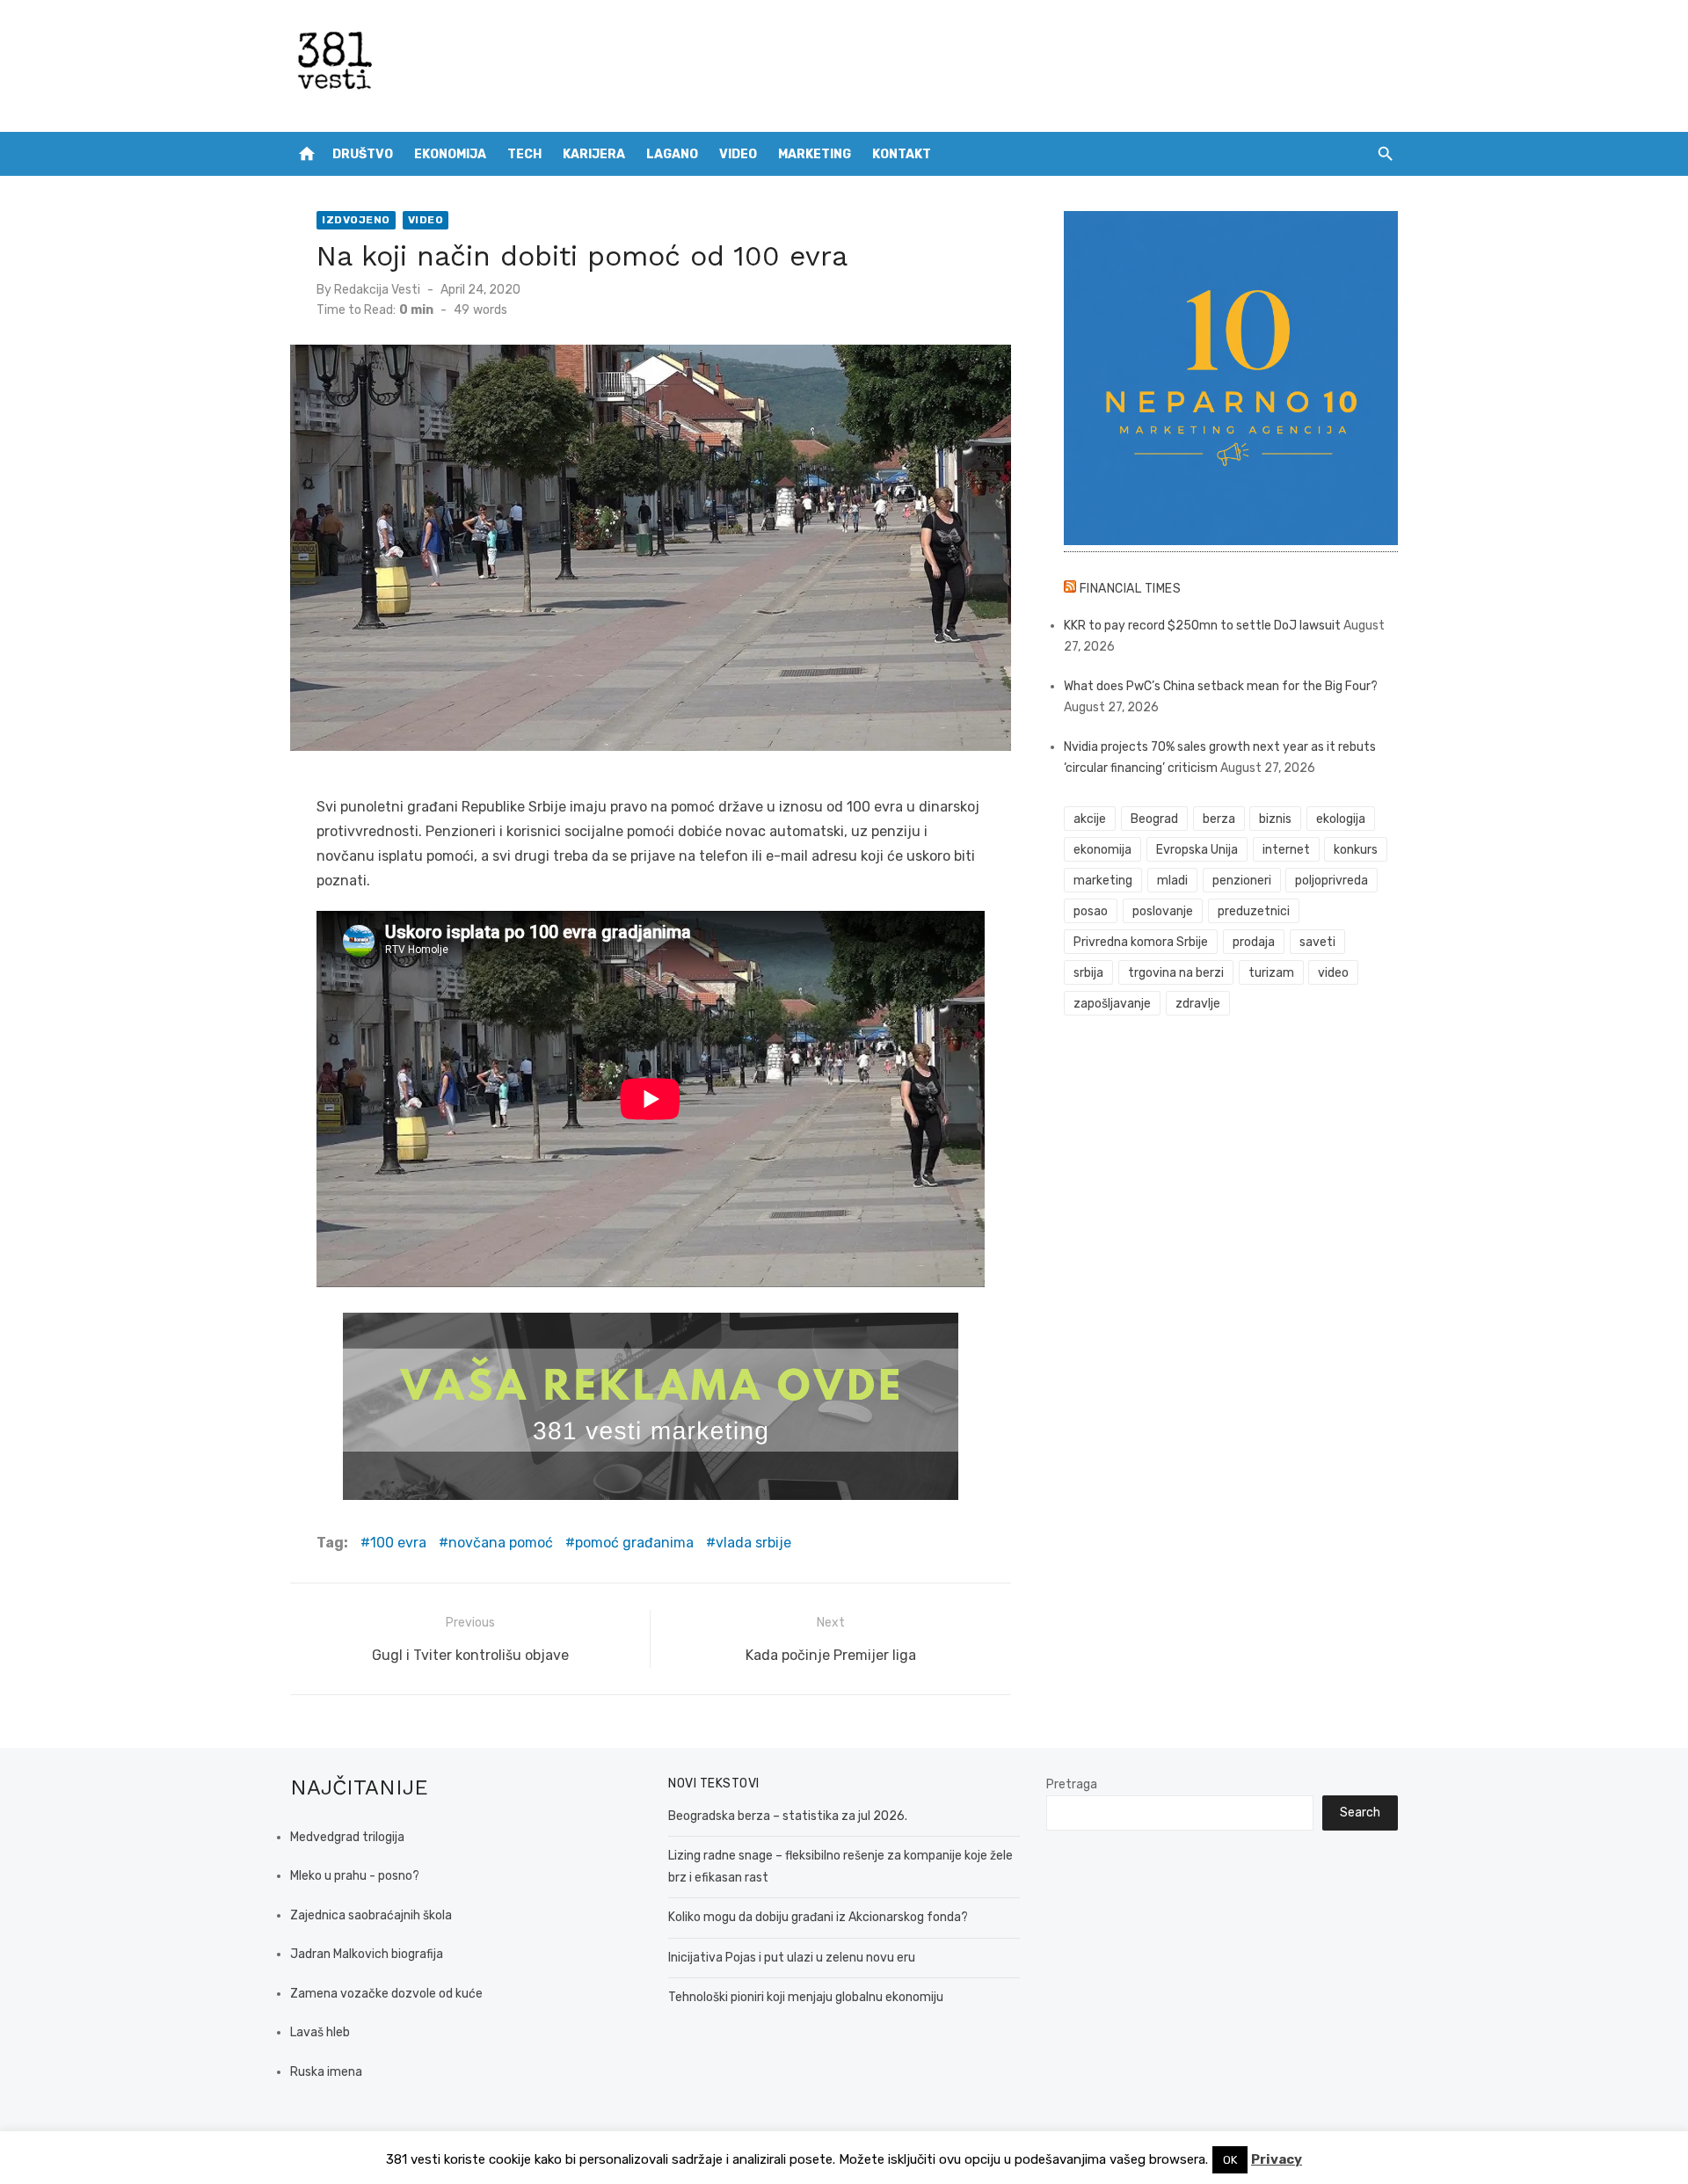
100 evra (398, 1543)
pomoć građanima (634, 1543)
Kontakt (902, 154)
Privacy (1277, 2159)
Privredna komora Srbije (1141, 942)
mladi (1172, 881)
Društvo (363, 154)
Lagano (672, 154)
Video (738, 154)
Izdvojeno (356, 220)
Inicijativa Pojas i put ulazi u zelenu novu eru (792, 1958)
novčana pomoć (501, 1543)
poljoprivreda (1331, 881)
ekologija (1341, 819)
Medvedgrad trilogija (347, 1837)
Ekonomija (450, 154)
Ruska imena (326, 2072)
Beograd (1154, 819)
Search (1360, 1813)
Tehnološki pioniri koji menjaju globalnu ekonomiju (806, 1997)
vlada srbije (753, 1543)
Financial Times (1131, 589)
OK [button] (1230, 2160)
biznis (1275, 819)
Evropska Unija (1197, 850)
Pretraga (1072, 1784)
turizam (1271, 973)
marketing (1103, 881)
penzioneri (1242, 881)
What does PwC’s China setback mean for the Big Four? (1221, 686)
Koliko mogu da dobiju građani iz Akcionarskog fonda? (818, 1917)
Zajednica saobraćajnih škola (371, 1915)
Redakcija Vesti (377, 290)
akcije (1090, 819)
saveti (1317, 942)
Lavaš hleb (320, 2032)
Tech (524, 154)
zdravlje (1198, 1004)
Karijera (594, 154)
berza (1219, 819)
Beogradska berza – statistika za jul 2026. (788, 1816)
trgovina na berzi (1176, 973)
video (1333, 973)
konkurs (1356, 850)
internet (1286, 850)
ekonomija (1102, 850)
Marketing (815, 154)
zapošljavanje (1112, 1004)
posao (1091, 911)
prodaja (1254, 942)
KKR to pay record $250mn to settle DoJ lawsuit (1202, 626)
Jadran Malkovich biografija (367, 1954)
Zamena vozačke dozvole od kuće (386, 1994)
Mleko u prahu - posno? (355, 1876)
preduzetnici (1254, 911)
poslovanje (1163, 911)
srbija (1088, 973)
